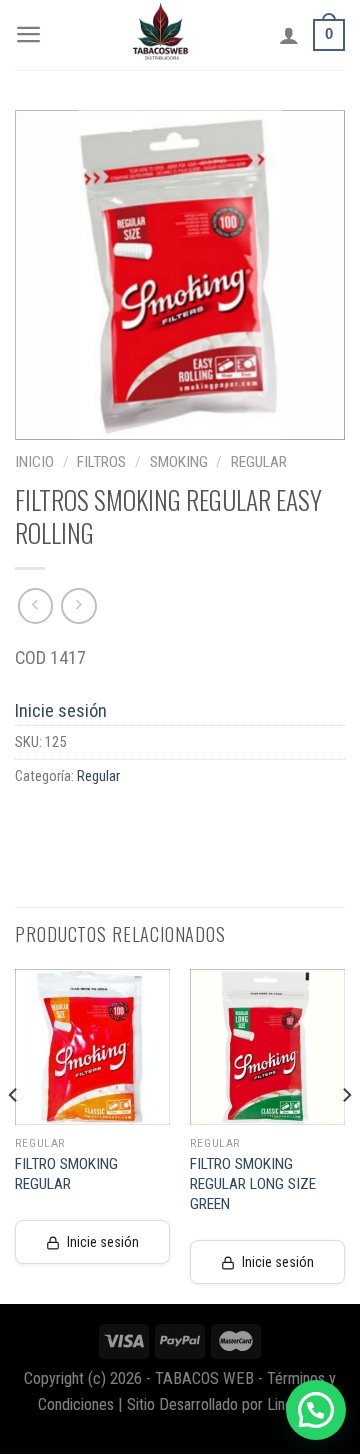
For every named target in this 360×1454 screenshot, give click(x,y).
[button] (316, 1410)
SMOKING (179, 462)
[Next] (346, 1134)
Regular (259, 462)
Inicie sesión (61, 710)
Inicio (34, 462)
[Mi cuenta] (289, 35)
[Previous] (14, 1134)
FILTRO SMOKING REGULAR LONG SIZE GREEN (253, 1184)
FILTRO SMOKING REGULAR (66, 1174)
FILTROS (101, 462)
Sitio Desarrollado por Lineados (225, 1404)
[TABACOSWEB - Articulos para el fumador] (161, 35)
